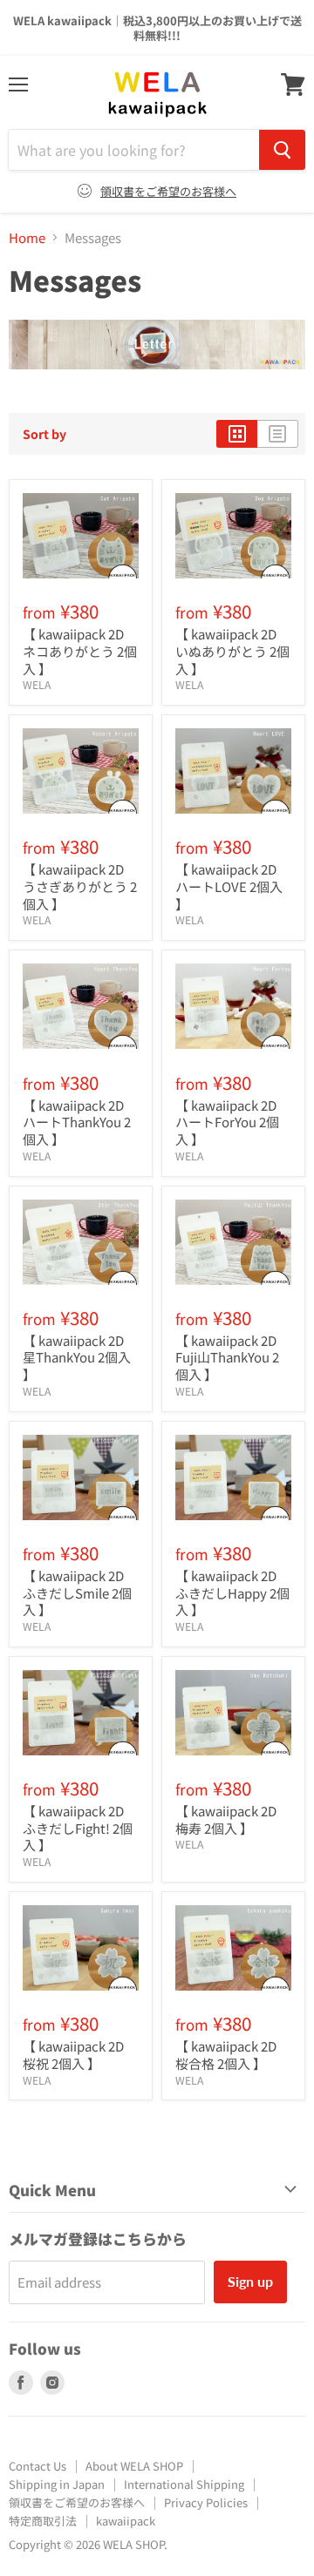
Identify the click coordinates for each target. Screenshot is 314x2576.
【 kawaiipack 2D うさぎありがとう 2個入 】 (80, 886)
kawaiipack (126, 2521)
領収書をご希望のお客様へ (168, 191)
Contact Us (38, 2466)
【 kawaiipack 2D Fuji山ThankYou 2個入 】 (227, 1357)
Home (27, 237)
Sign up (250, 2281)
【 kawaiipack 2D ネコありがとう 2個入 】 (80, 651)
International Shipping (184, 2484)
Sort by (44, 434)
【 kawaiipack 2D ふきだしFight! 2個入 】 (78, 1828)
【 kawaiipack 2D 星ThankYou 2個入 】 (77, 1357)
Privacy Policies (206, 2502)
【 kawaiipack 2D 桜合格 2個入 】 (226, 2055)
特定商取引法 (43, 2521)
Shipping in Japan (57, 2484)
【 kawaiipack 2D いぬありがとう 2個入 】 (232, 651)
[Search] (282, 150)
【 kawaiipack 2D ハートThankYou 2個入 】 (77, 1122)
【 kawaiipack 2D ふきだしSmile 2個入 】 (77, 1592)
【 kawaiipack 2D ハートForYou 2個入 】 (227, 1122)
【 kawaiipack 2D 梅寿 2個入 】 (226, 1819)
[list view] (278, 434)
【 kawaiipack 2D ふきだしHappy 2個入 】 (232, 1592)
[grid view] (237, 434)
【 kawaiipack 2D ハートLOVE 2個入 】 (229, 886)
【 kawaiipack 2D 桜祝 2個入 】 (73, 2055)
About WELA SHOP (134, 2466)
